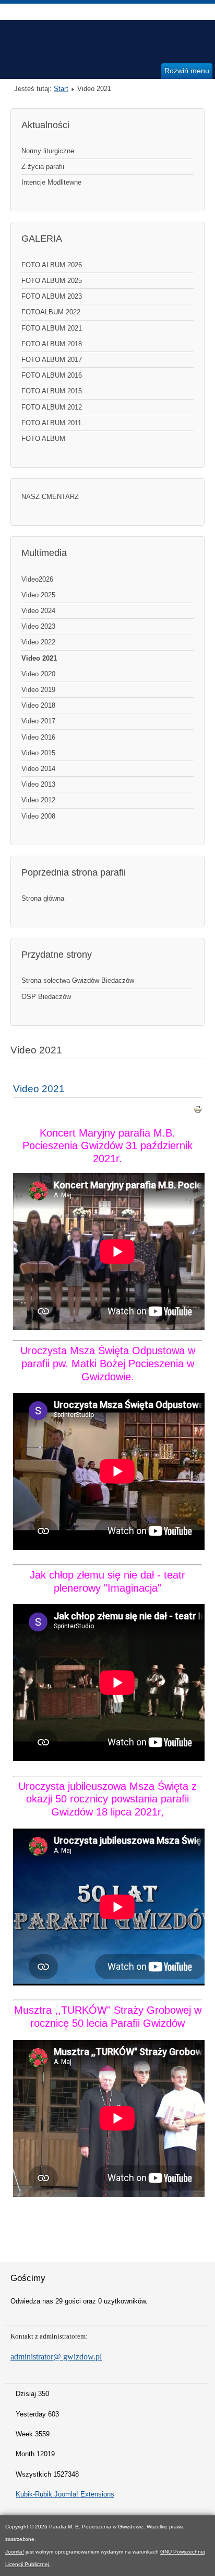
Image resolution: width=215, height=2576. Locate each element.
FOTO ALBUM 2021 (52, 328)
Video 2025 (38, 595)
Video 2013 (38, 784)
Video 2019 (38, 690)
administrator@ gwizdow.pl (56, 2357)
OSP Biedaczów (46, 997)
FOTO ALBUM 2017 (52, 360)
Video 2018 (38, 705)
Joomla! (15, 2552)
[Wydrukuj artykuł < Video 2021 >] (198, 1111)
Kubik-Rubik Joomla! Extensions (65, 2494)
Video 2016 (38, 737)
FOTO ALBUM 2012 (52, 407)
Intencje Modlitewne (51, 182)
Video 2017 (38, 721)
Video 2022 (38, 642)
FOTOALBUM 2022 (51, 312)
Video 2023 (38, 626)
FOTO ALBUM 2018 (52, 344)
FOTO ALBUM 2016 (52, 375)
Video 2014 (38, 769)
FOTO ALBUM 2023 (52, 296)
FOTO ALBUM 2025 (52, 281)
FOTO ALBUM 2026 (52, 265)
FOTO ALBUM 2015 (52, 391)
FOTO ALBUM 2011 (51, 423)
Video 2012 (38, 800)
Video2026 (37, 579)
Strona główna (43, 898)
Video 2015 (38, 753)
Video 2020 (38, 674)
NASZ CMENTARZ (50, 497)
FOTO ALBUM (43, 439)
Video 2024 (38, 611)
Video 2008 (38, 816)
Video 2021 (39, 658)
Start (61, 89)
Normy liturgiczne (48, 151)
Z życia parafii (43, 167)
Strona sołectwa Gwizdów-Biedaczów (78, 980)
